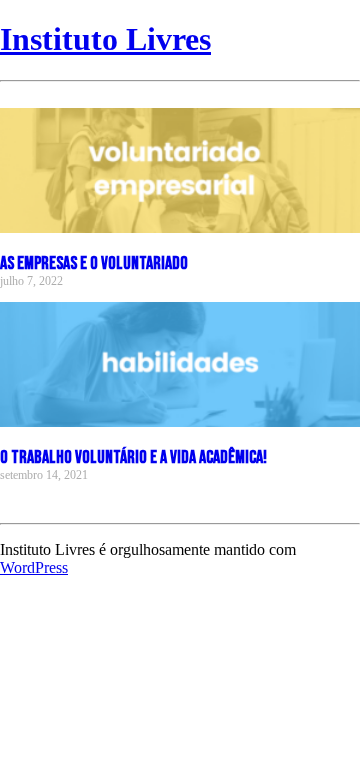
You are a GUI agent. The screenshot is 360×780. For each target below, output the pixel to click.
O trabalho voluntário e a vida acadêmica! (133, 457)
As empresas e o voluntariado (94, 263)
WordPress (34, 567)
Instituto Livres (105, 39)
